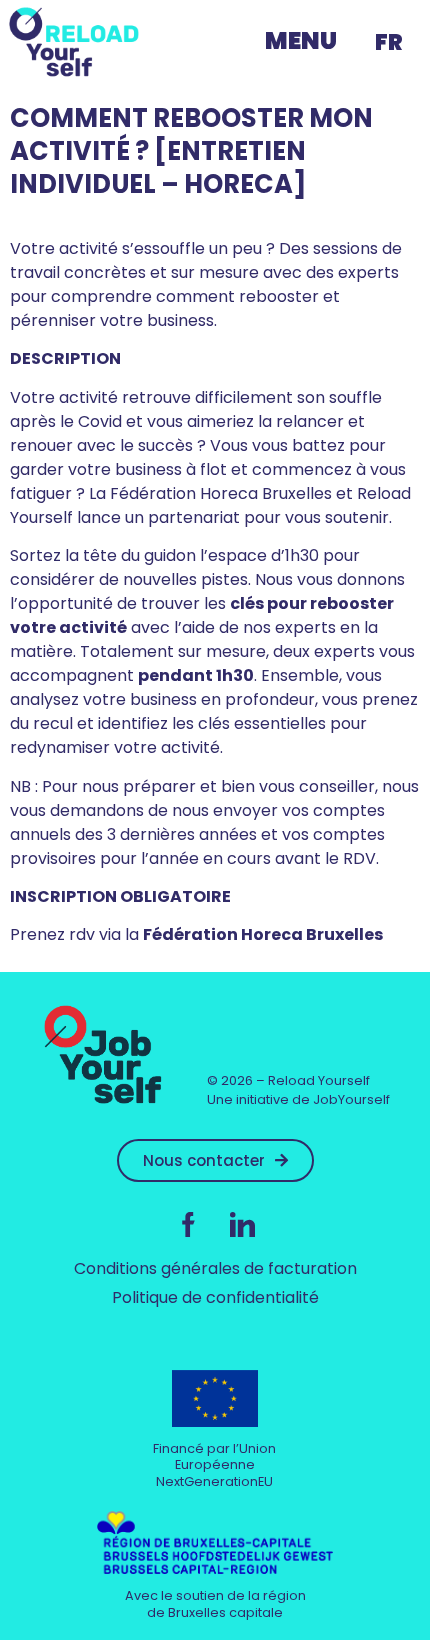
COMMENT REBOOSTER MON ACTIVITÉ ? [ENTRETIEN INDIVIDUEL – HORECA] (191, 151)
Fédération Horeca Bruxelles (263, 934)
